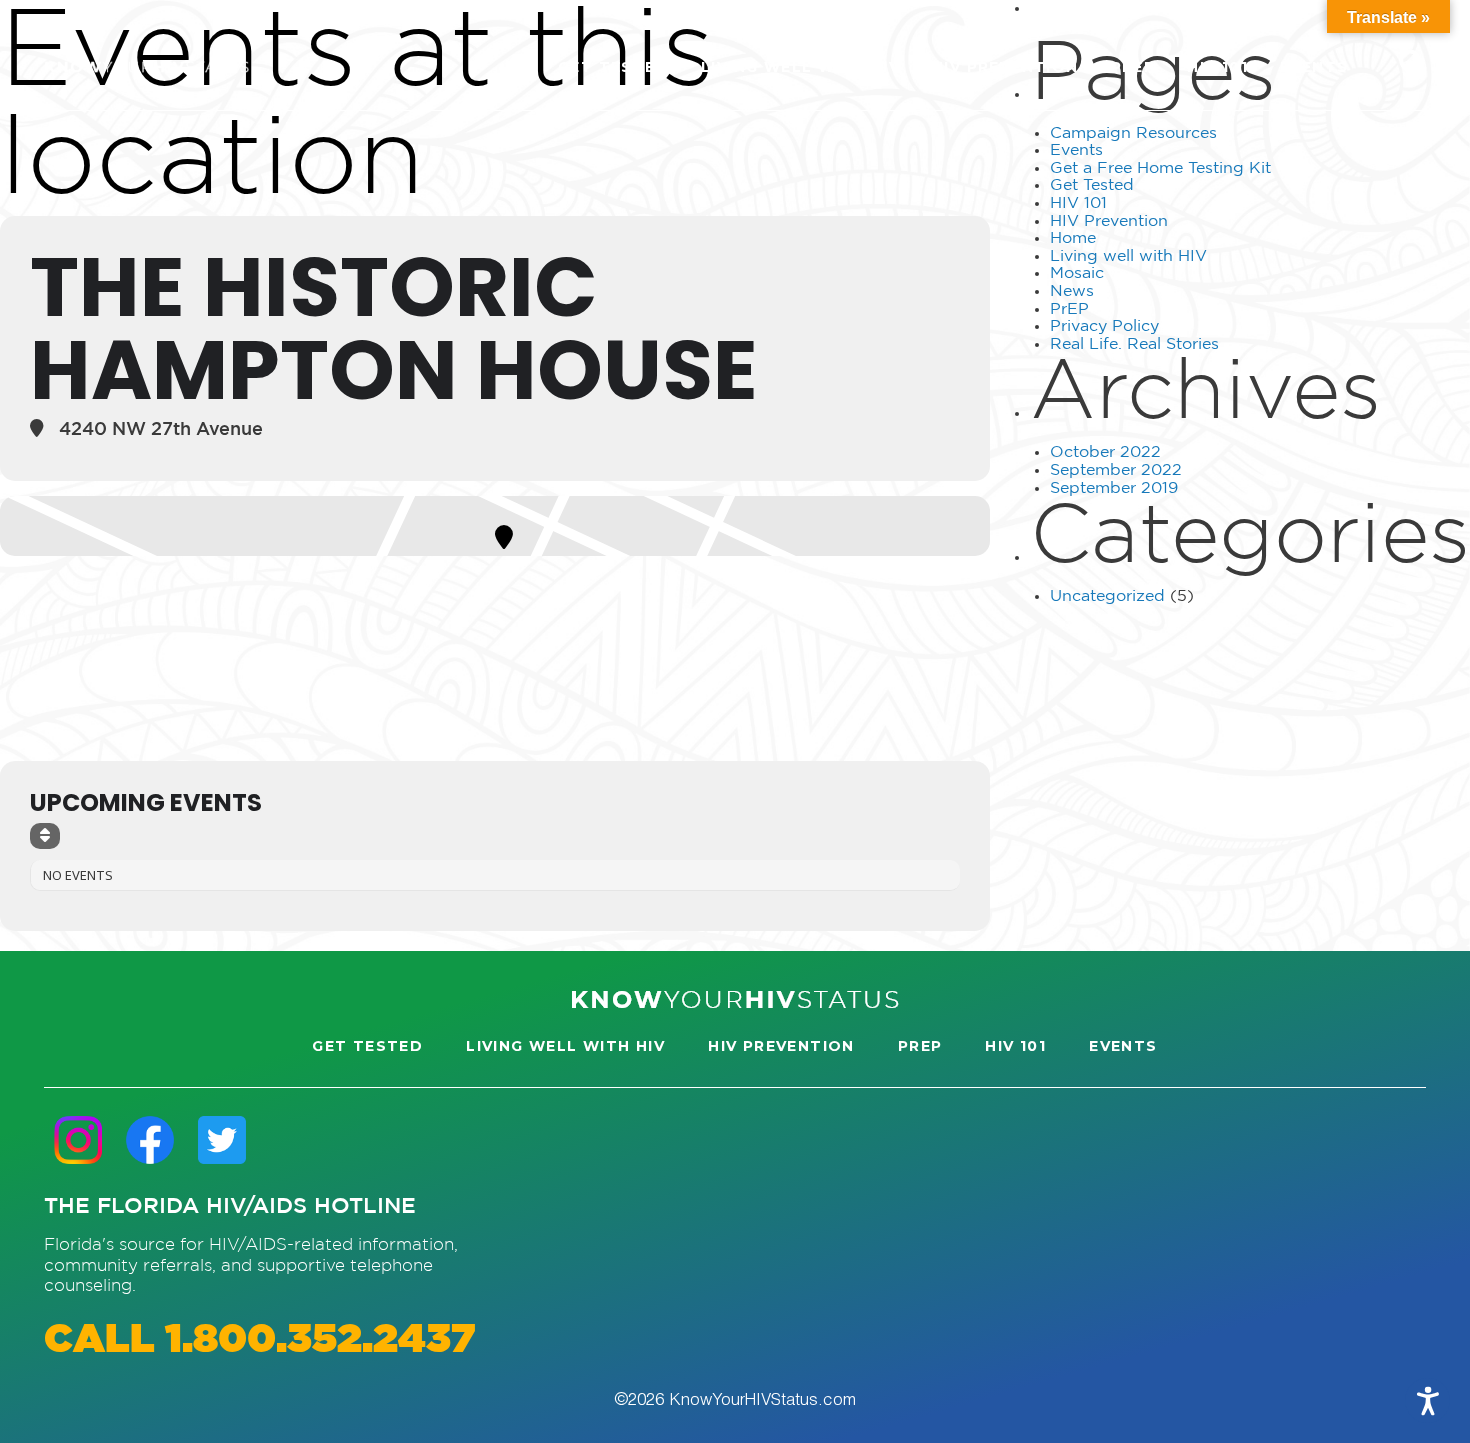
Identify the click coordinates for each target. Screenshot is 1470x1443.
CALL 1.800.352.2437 (259, 1340)
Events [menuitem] (1314, 67)
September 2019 (1114, 488)
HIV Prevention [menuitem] (1005, 67)
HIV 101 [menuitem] (1217, 67)
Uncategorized (1107, 596)
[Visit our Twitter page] (222, 1140)
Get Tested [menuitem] (613, 67)
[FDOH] (146, 67)
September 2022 (1116, 470)
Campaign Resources (1133, 133)
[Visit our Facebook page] (150, 1140)
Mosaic (1077, 273)
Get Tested (1092, 185)
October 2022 (1105, 452)
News (1072, 291)
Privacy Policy (1104, 326)
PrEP (1069, 309)
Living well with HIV (1128, 256)
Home (1073, 238)
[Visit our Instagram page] (78, 1140)
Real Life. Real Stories (1134, 344)
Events (1076, 150)
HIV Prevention (1109, 221)
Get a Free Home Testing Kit (1160, 168)
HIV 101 (1078, 203)
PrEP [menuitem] (1133, 67)
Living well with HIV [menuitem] (800, 67)
